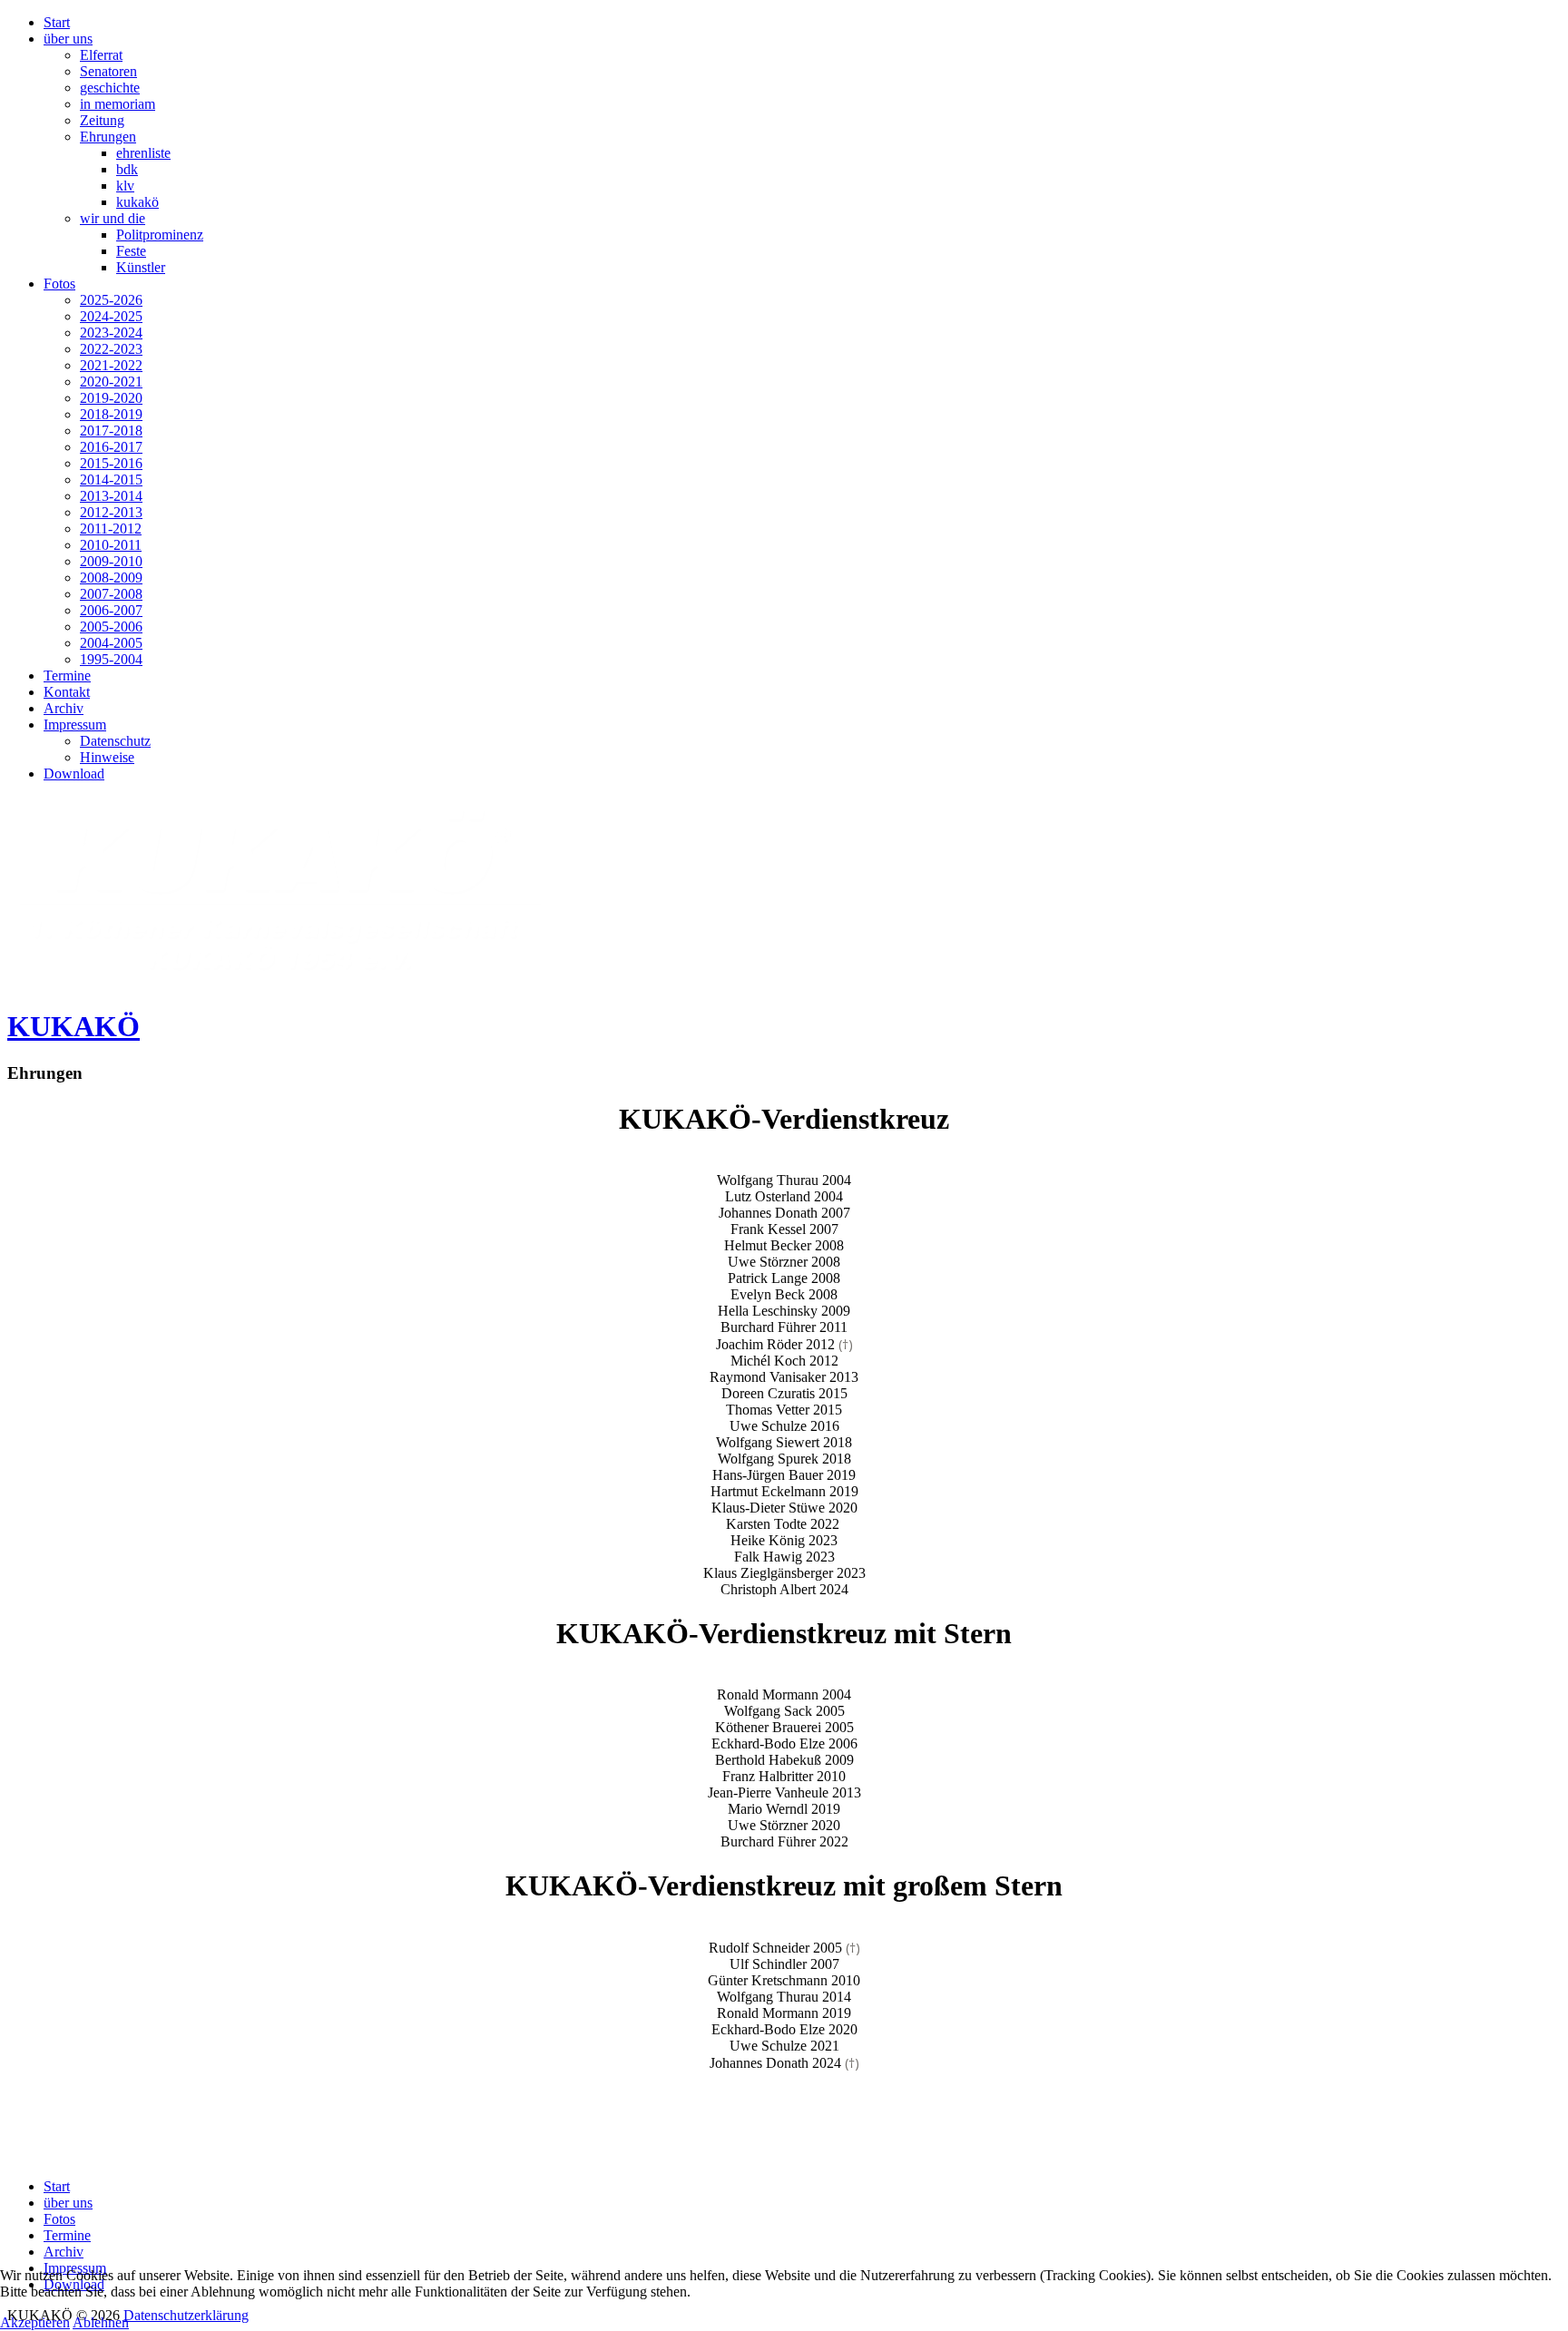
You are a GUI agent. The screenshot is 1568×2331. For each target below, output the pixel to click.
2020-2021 (111, 382)
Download (74, 774)
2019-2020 (111, 398)
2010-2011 (111, 545)
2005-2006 (111, 627)
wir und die (113, 218)
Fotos (59, 284)
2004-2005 (111, 643)
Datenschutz (115, 741)
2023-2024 (111, 333)
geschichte (110, 88)
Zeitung (102, 120)
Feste (131, 251)
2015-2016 (111, 463)
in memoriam (118, 104)
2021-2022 (111, 365)
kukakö (137, 202)
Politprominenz (160, 235)
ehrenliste (143, 153)
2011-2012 (111, 529)
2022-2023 (111, 349)
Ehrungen (108, 137)
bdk (127, 169)
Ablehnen (101, 2322)
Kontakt (67, 692)
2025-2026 (111, 300)
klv (125, 186)
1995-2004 (111, 659)
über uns (68, 39)
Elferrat (101, 55)
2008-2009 (111, 578)
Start (57, 22)
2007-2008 (111, 594)
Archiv (64, 708)
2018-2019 (111, 414)
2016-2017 (111, 447)
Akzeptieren (35, 2322)
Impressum (75, 725)
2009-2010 (111, 561)
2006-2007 (111, 610)
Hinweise (107, 757)
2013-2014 (111, 496)
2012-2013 (111, 512)
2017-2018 (111, 431)
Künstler (141, 267)
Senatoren (108, 71)
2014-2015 (111, 480)
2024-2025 (111, 316)
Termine (67, 676)
